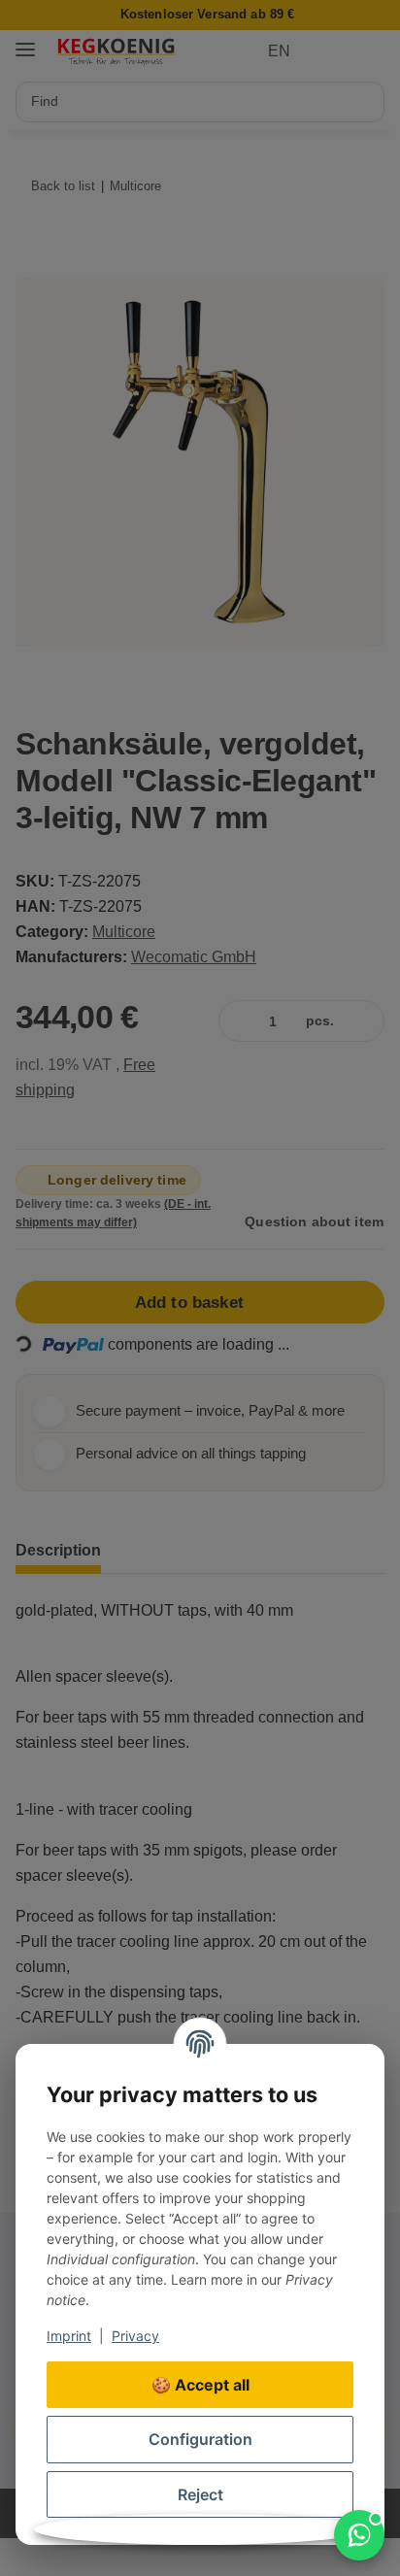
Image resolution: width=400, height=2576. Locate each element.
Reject (200, 2494)
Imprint (69, 2336)
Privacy (135, 2336)
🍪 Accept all (200, 2385)
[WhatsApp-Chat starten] (359, 2535)
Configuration (200, 2439)
